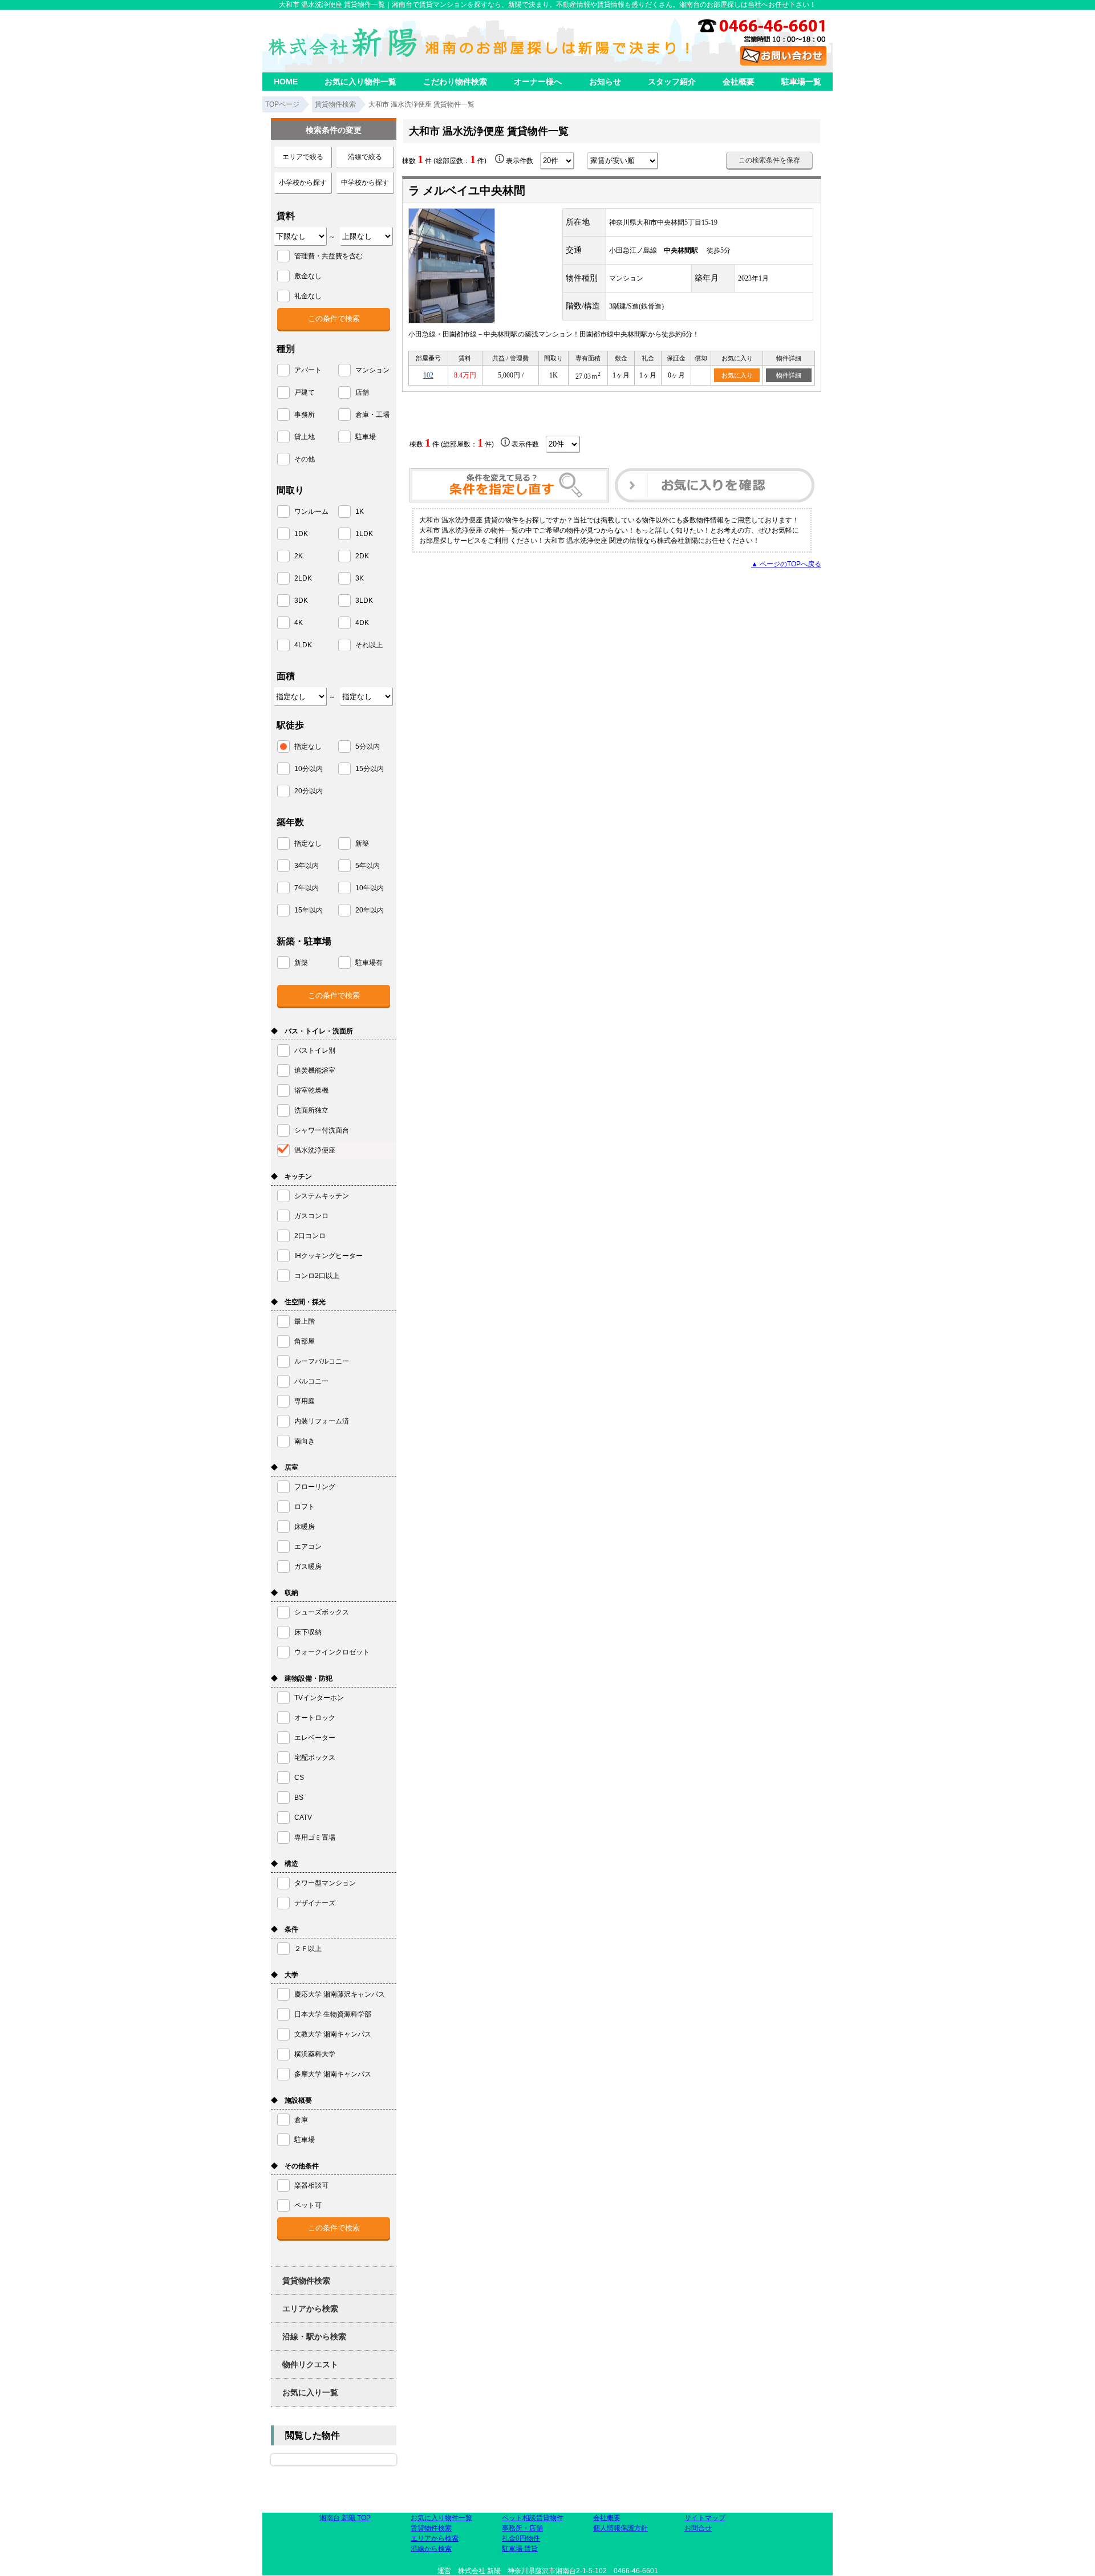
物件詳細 (789, 375)
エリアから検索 (310, 2309)
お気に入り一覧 (310, 2392)
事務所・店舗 (522, 2528)
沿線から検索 (431, 2549)
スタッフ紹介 (672, 82)
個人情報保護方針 (620, 2528)
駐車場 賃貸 (520, 2549)
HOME (286, 82)
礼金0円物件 (521, 2538)
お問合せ (698, 2528)
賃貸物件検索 (306, 2281)
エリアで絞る (303, 157)
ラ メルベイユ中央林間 (467, 190)
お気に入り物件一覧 (360, 82)
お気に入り (737, 375)
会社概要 (739, 82)
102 (428, 375)
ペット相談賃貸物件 (533, 2518)
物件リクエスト (310, 2364)
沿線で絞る (365, 157)
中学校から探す (365, 182)
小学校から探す (303, 182)
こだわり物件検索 (455, 82)
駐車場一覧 (801, 82)
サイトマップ (705, 2518)
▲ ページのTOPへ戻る (786, 564)
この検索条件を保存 (769, 160)
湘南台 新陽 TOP (345, 2518)
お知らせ (605, 82)
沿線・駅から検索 (314, 2336)
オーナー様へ (538, 82)
